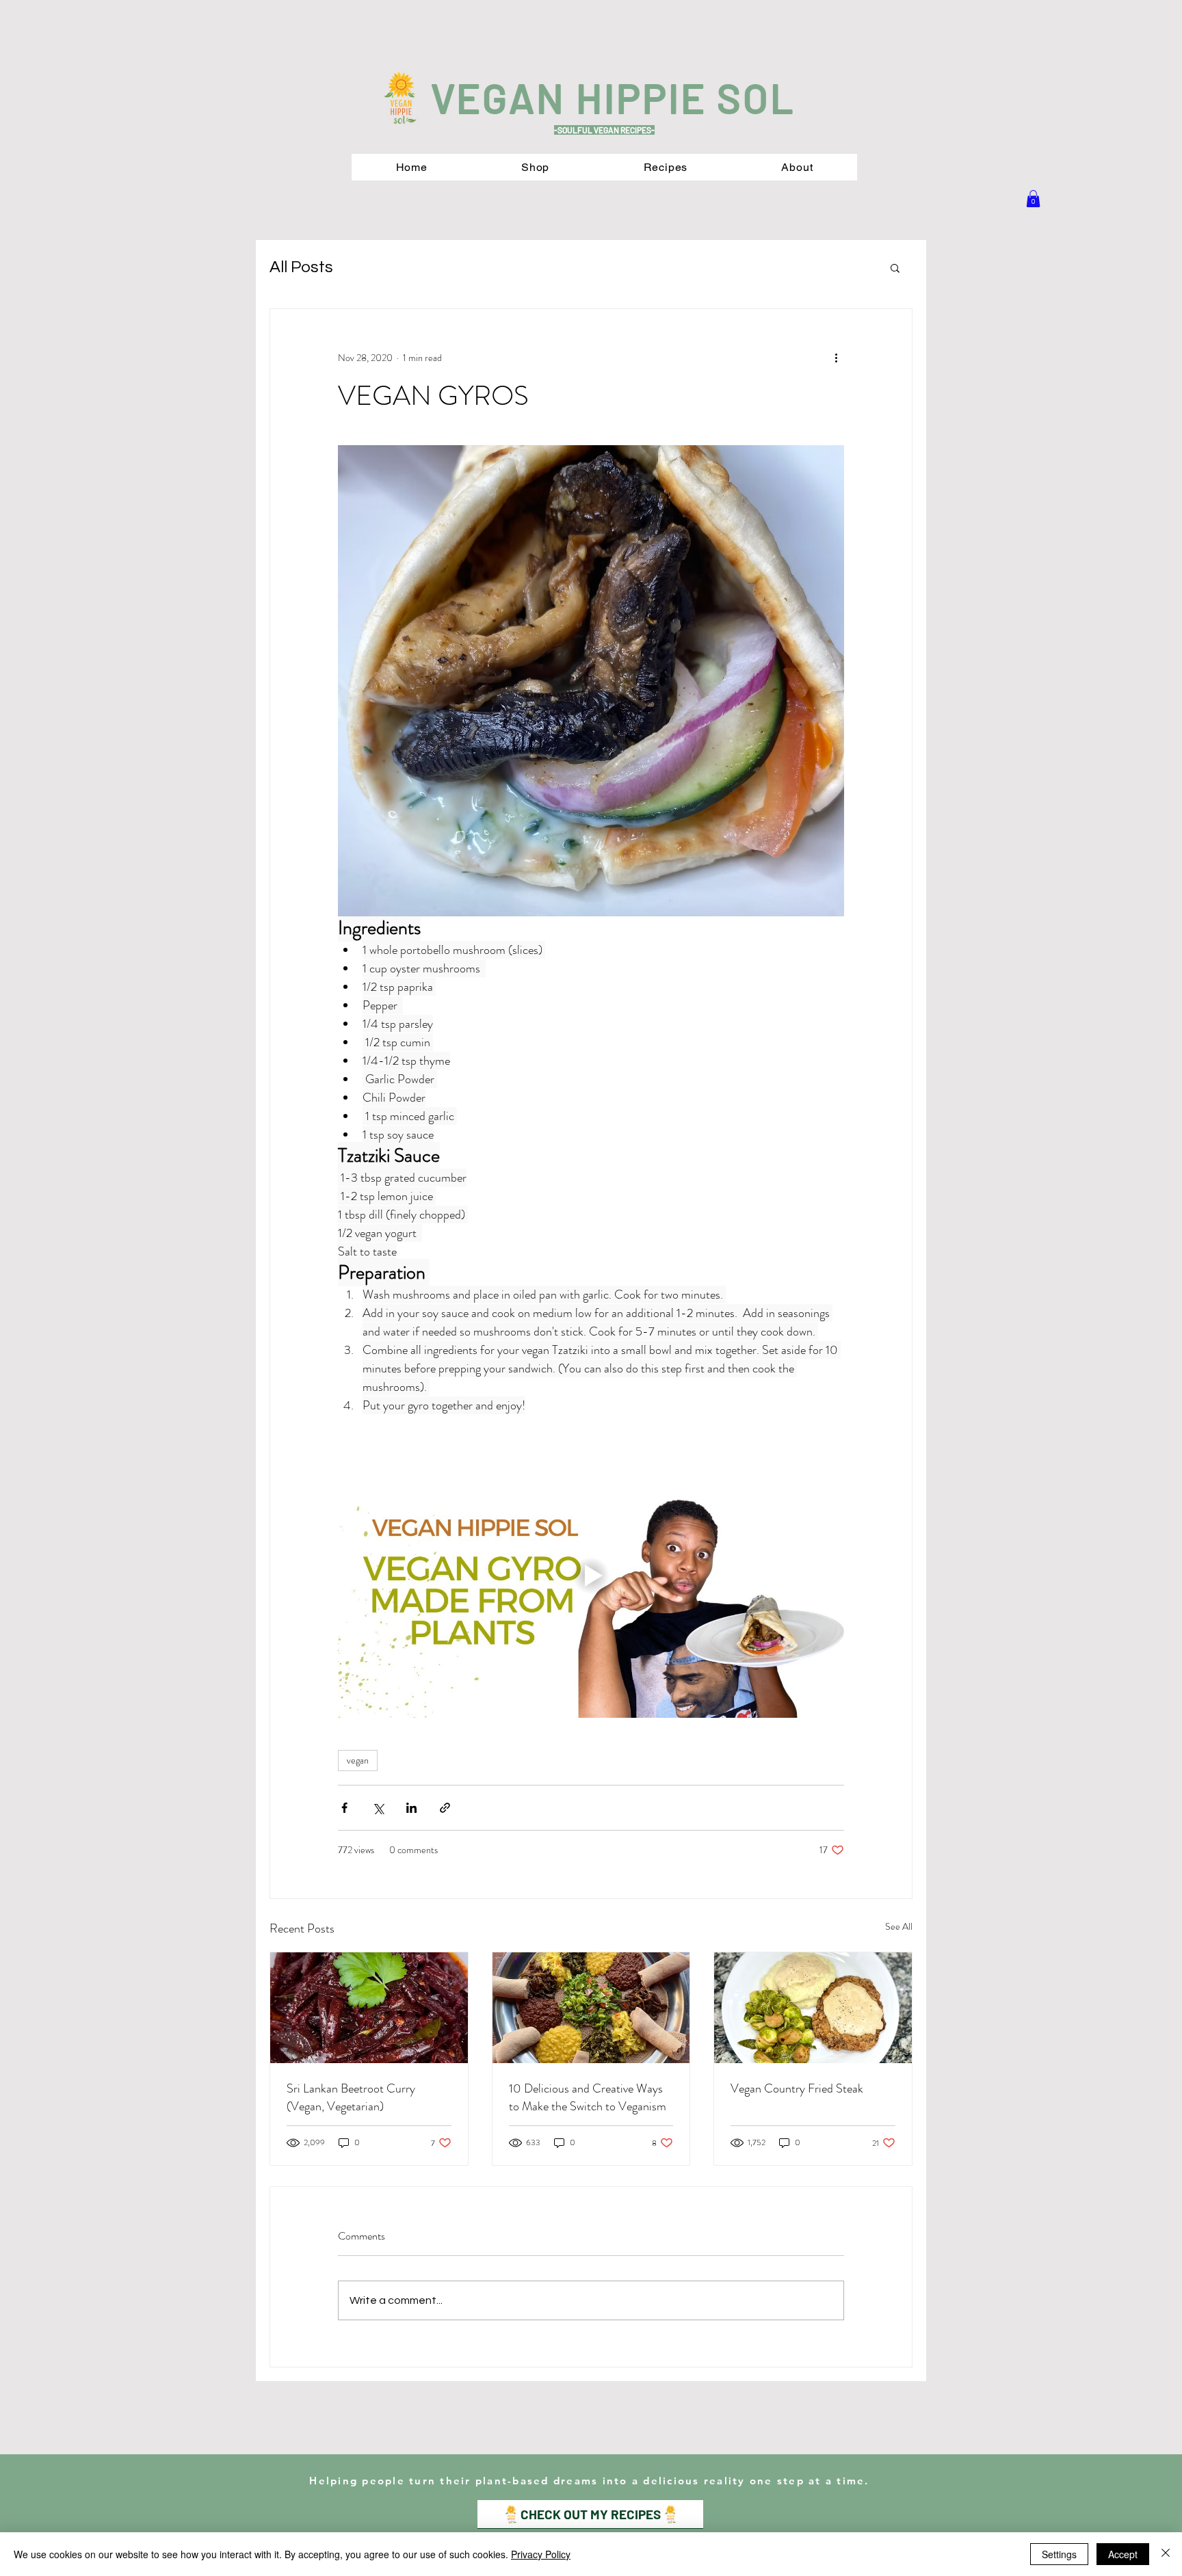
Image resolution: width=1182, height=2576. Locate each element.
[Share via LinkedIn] (411, 1808)
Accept (1123, 2554)
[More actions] (836, 358)
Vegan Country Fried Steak (797, 2088)
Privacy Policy (541, 2554)
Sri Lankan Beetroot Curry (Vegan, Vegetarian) (351, 2097)
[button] (1033, 199)
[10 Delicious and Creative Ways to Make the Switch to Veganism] (591, 2008)
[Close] (1166, 2554)
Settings (1059, 2554)
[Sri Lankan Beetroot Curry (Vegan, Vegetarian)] (369, 2008)
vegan (358, 1760)
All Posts (301, 267)
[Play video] (591, 1576)
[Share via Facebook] (344, 1808)
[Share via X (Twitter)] (378, 1808)
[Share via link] (445, 1808)
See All (899, 1926)
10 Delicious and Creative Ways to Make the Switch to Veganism (588, 2097)
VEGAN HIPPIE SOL (613, 97)
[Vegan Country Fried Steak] (813, 2008)
